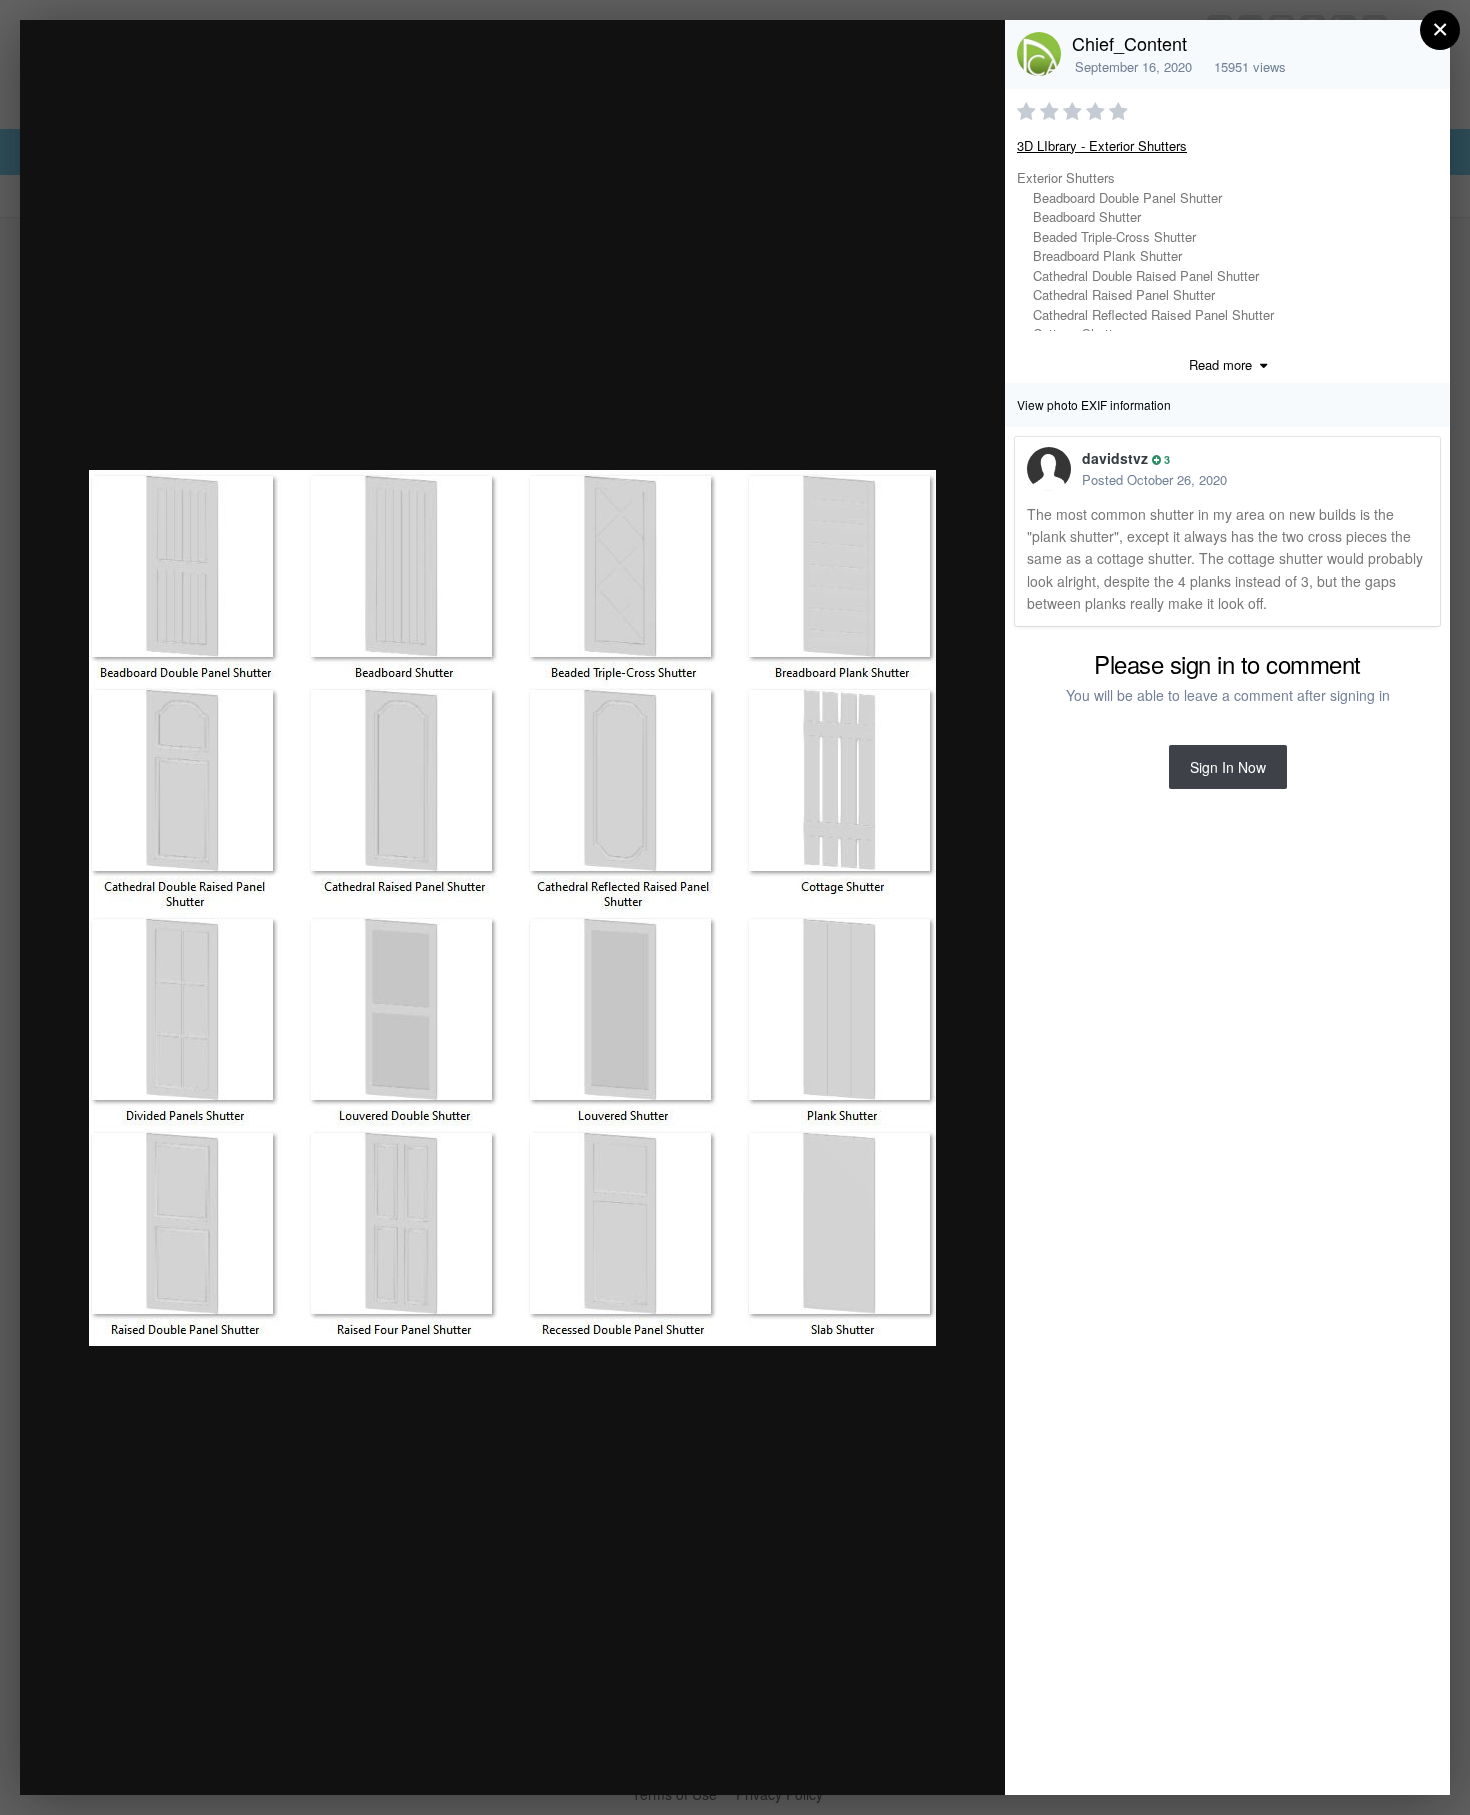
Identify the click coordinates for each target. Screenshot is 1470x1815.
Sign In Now (1228, 767)
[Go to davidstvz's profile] (1049, 469)
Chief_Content (1129, 43)
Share (939, 1758)
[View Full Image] (970, 56)
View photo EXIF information (1094, 404)
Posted (1154, 479)
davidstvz (1115, 458)
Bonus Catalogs (199, 73)
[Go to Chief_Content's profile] (1039, 54)
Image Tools (803, 1758)
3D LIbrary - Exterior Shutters (1102, 145)
